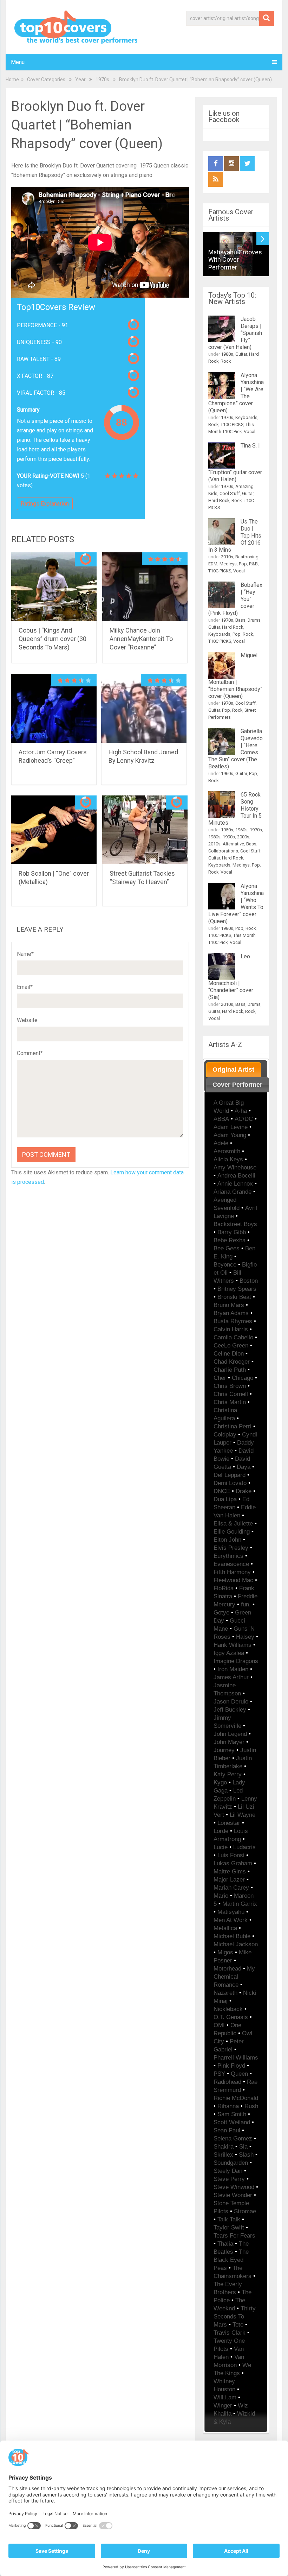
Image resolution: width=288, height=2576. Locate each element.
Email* (25, 987)
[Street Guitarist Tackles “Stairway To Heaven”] (145, 830)
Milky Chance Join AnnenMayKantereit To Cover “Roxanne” (141, 639)
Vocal (250, 432)
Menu (18, 62)
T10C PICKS (232, 424)
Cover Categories (46, 80)
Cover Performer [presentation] (237, 1085)
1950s (227, 830)
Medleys (228, 564)
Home (12, 80)
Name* (25, 954)
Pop (243, 564)
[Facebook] (216, 164)
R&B (253, 564)
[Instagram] (231, 164)
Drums (254, 620)
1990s (229, 837)
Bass (240, 620)
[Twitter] (247, 164)
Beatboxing (247, 557)
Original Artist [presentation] (233, 1070)
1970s (102, 80)
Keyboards (246, 417)
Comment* (30, 1053)
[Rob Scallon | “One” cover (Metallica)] (54, 830)
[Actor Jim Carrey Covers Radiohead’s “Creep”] (54, 708)
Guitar (241, 354)
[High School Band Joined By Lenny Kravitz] (144, 708)
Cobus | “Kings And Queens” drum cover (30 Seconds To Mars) (53, 639)
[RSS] (216, 179)
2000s (243, 837)
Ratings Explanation (45, 504)
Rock (226, 361)
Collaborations (223, 851)
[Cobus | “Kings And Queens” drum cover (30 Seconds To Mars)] (54, 587)
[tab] (234, 1070)
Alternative (233, 844)
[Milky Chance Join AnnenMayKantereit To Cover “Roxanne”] (145, 587)
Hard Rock (219, 500)
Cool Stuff (230, 493)
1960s (227, 773)
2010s (227, 557)
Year (80, 80)
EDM (213, 564)
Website (27, 1020)
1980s (227, 354)
